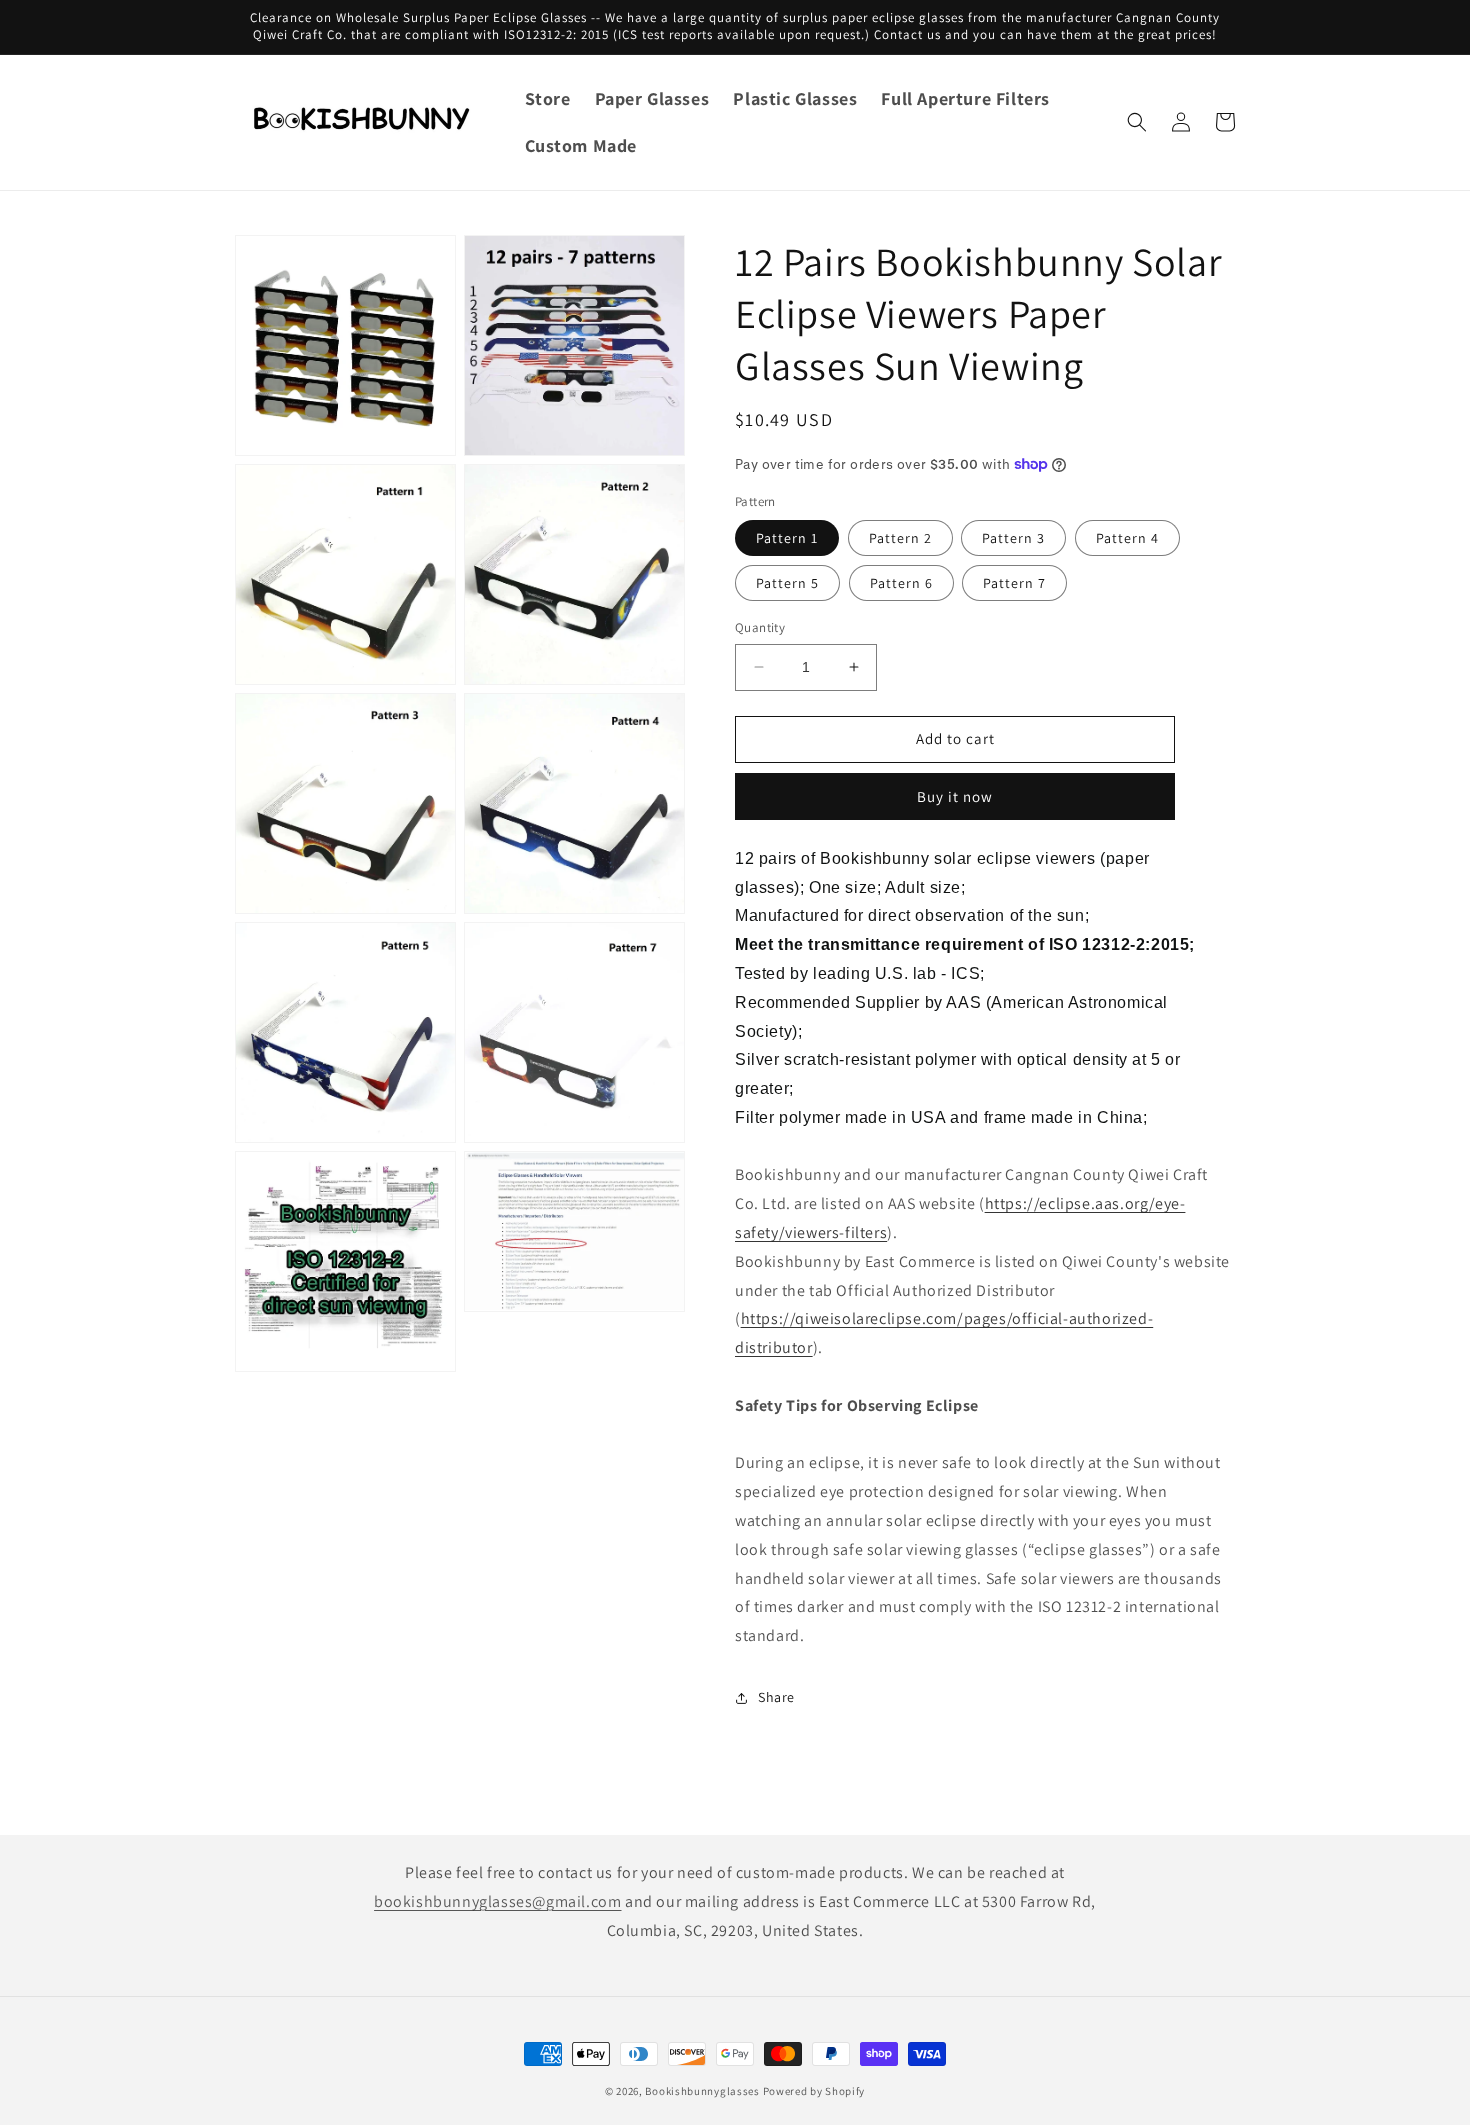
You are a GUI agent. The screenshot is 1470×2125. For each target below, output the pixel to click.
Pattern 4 (1127, 538)
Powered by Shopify (814, 2091)
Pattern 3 (1013, 538)
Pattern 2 (900, 538)
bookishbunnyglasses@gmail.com (497, 1901)
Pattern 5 (787, 583)
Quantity (760, 627)
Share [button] (776, 1697)
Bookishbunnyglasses (702, 2091)
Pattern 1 (787, 538)
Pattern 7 (1014, 583)
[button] (1137, 122)
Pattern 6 (901, 583)
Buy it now (955, 796)
